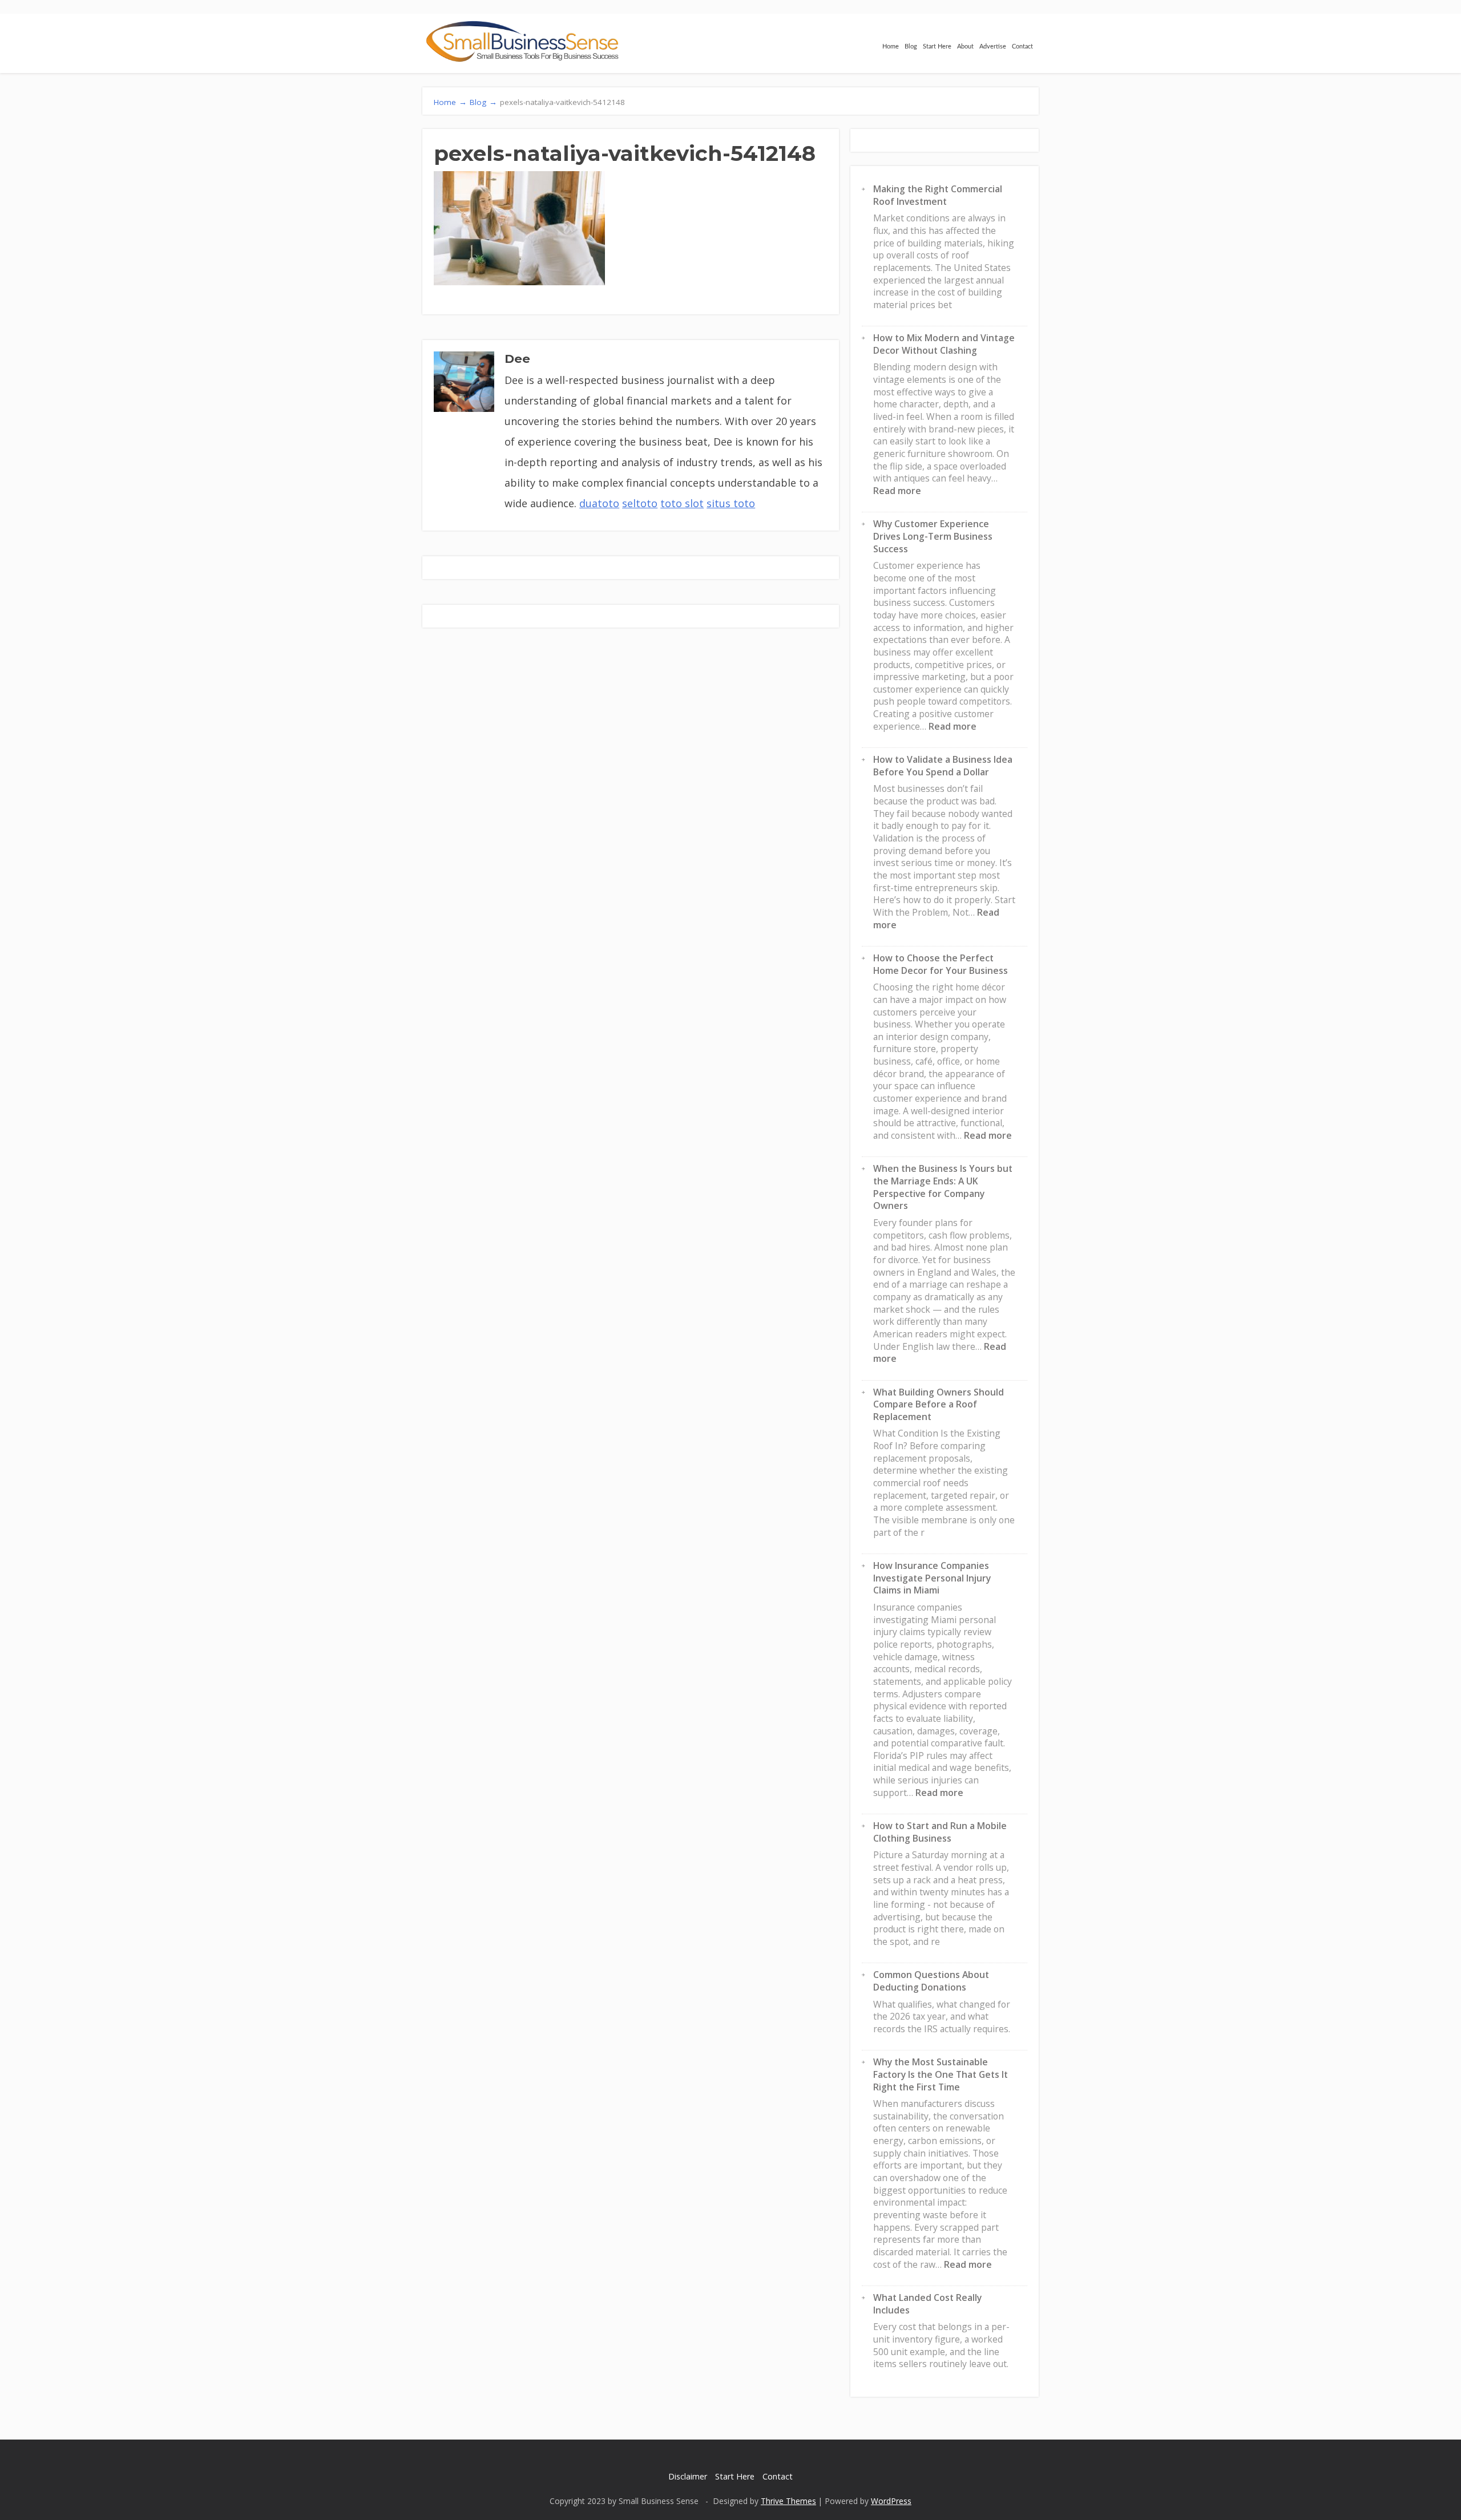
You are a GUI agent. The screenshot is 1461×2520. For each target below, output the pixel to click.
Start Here (937, 46)
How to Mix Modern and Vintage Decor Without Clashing (944, 344)
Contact (1022, 46)
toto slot (682, 503)
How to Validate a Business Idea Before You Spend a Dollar (943, 766)
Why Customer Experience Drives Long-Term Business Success (933, 536)
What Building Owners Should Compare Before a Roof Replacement (939, 1404)
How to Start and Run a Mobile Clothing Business (940, 1832)
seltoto (640, 503)
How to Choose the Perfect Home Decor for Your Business (941, 964)
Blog (911, 46)
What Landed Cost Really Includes (927, 2304)
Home (891, 46)
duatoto (599, 503)
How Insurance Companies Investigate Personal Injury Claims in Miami (932, 1578)
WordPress (891, 2501)
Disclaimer (688, 2476)
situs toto (731, 503)
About (965, 46)
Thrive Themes (788, 2501)
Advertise (993, 46)
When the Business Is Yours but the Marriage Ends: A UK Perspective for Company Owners (943, 1187)
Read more (897, 491)
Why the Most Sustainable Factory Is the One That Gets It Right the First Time (941, 2074)
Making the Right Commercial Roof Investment (938, 195)
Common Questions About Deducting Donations (931, 1981)
